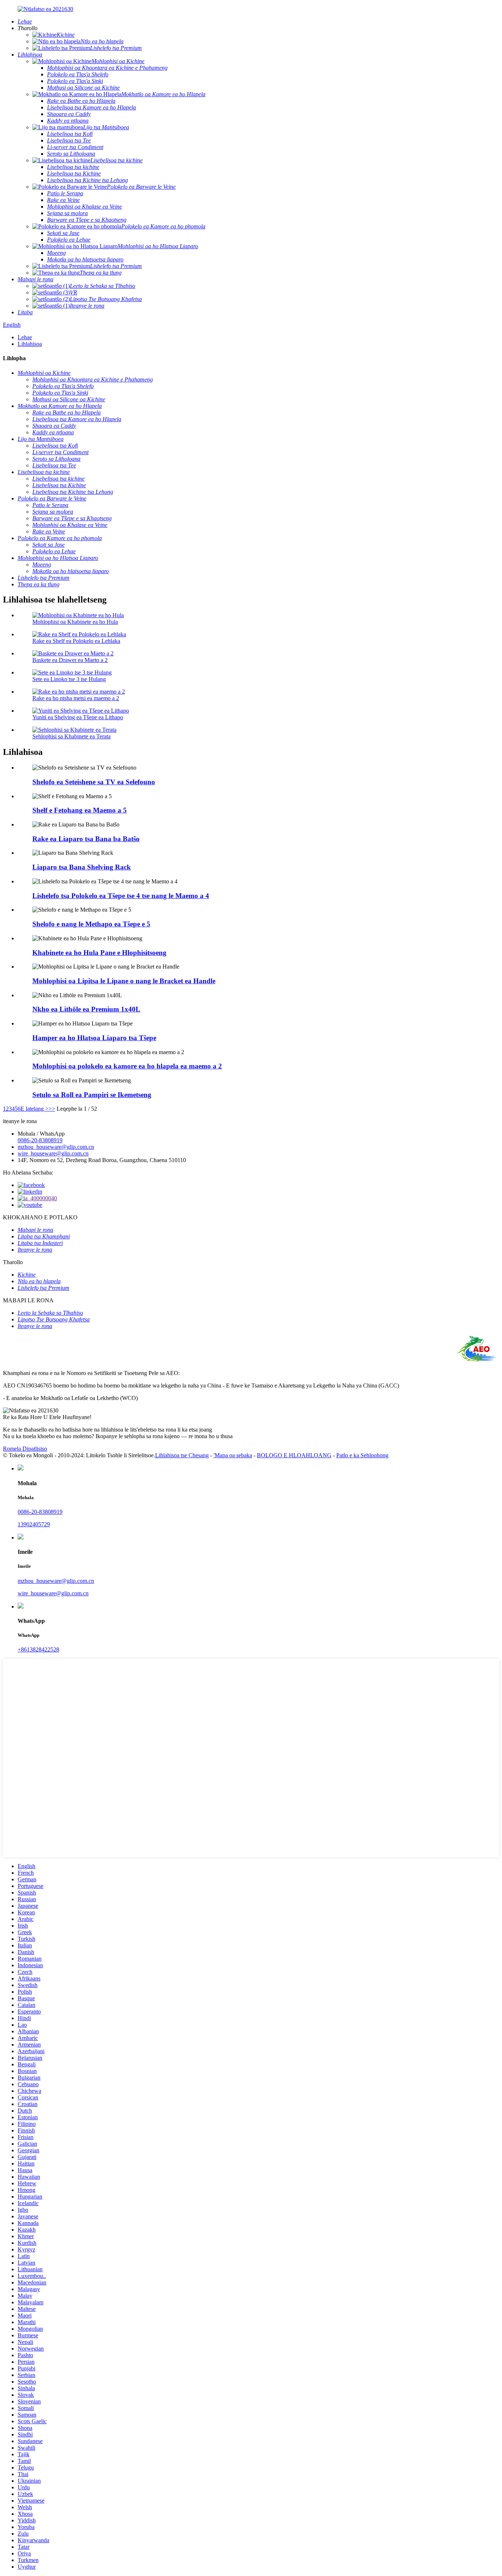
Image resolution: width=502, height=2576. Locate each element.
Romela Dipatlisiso (25, 1449)
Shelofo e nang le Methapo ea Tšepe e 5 (91, 924)
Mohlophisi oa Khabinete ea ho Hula (75, 622)
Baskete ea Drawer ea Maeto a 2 (70, 660)
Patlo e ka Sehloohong (362, 1455)
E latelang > (35, 1109)
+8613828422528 (38, 1649)
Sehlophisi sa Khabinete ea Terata (71, 736)
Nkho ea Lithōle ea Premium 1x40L (86, 1009)
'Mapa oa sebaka (233, 1455)
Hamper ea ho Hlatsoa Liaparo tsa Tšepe (94, 1038)
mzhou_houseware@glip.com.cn (56, 1147)
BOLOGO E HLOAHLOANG (294, 1455)
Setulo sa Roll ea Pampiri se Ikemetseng (92, 1095)
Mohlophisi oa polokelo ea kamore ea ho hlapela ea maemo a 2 (127, 1066)
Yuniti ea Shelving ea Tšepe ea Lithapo (78, 717)
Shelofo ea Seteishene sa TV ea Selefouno (94, 782)
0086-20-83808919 (40, 1140)
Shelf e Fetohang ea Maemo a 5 (80, 810)
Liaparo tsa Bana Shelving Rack (82, 867)
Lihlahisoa (30, 344)
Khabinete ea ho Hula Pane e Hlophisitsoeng (99, 953)
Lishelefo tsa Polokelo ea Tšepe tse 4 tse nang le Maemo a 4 (121, 896)
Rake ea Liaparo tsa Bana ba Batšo (86, 839)
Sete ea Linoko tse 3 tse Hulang (69, 679)
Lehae (25, 337)
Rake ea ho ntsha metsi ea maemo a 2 (76, 698)
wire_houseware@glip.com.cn (53, 1153)
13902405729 (34, 1524)
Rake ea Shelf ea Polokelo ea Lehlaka (76, 641)
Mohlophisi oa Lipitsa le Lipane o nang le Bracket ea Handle (124, 981)
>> (52, 1109)
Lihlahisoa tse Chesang (182, 1455)
